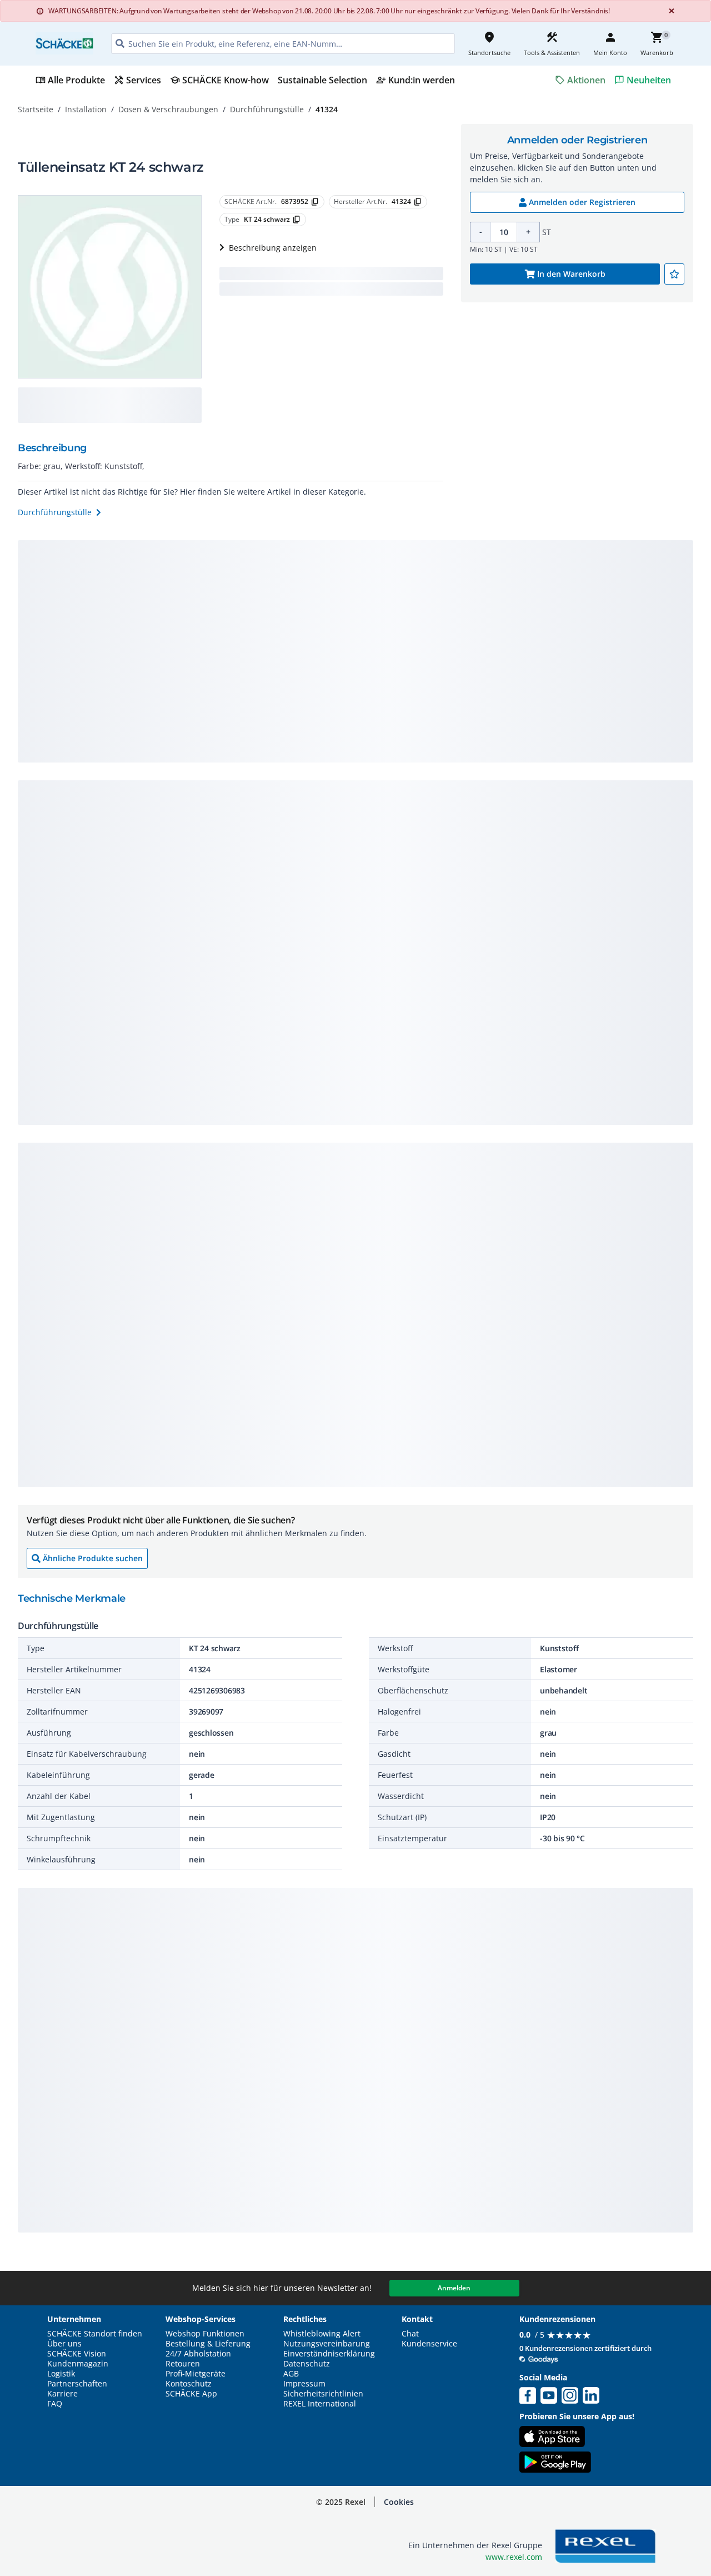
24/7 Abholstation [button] (198, 2354)
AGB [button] (291, 2374)
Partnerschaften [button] (77, 2384)
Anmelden (454, 2288)
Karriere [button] (62, 2394)
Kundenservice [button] (429, 2344)
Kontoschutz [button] (189, 2384)
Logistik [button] (61, 2374)
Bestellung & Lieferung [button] (208, 2344)
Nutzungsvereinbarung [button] (327, 2344)
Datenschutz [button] (307, 2364)
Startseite (36, 109)
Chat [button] (410, 2334)
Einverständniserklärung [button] (329, 2354)
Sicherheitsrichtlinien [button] (323, 2394)
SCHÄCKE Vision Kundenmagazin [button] (78, 2359)
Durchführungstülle (267, 109)
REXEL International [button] (320, 2404)
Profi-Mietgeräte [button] (196, 2374)
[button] (399, 2502)
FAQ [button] (55, 2404)
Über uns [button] (64, 2344)
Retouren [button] (183, 2364)
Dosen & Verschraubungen (168, 109)
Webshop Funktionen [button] (205, 2334)
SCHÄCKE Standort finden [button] (95, 2334)
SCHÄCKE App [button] (191, 2394)
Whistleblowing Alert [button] (322, 2334)
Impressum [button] (304, 2384)
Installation (86, 109)
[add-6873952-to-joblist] (674, 274)
